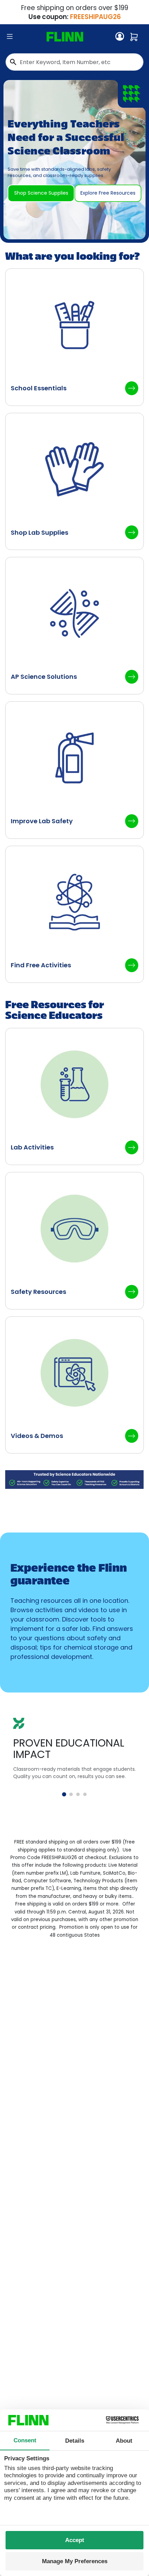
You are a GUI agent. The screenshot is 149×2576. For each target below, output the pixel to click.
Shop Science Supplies (41, 193)
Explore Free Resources (108, 193)
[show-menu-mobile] (10, 37)
